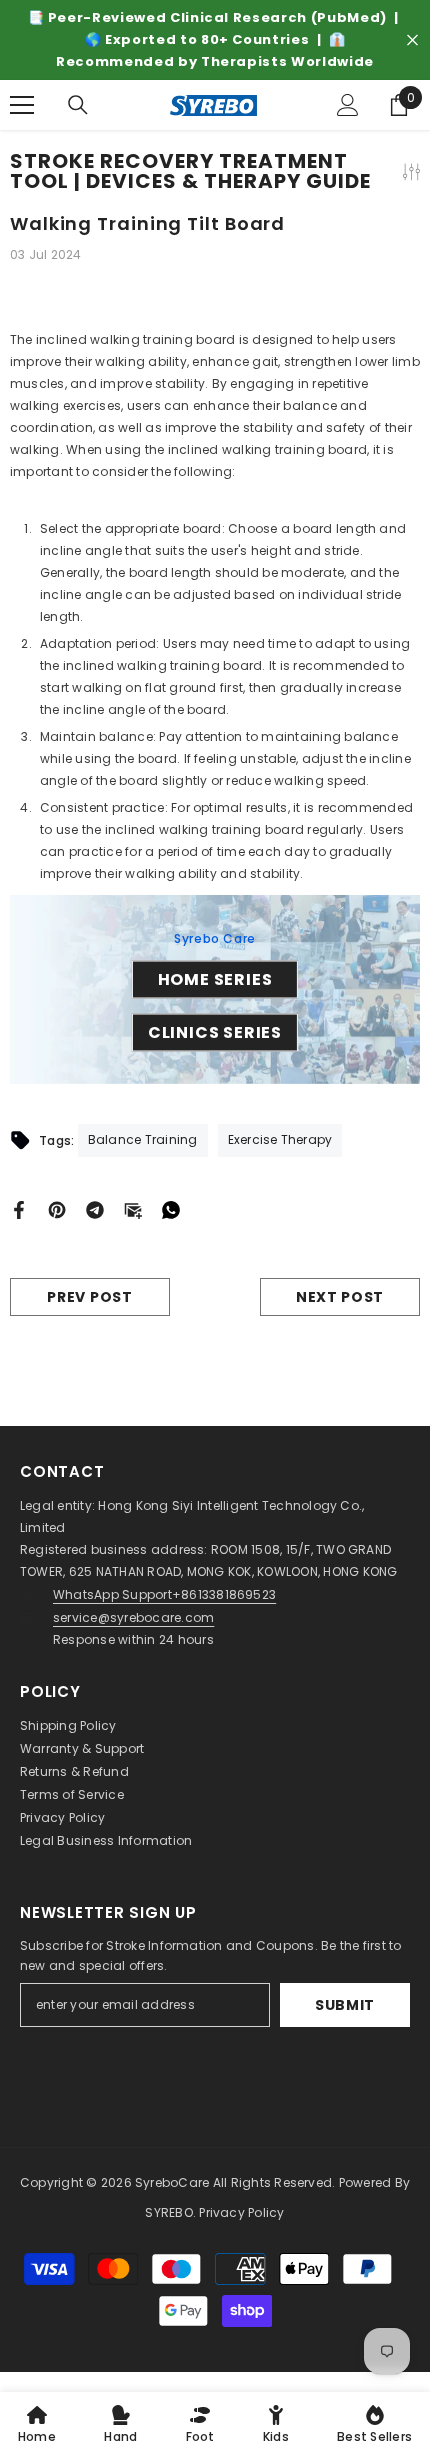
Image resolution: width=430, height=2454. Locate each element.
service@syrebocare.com (133, 1617)
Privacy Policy (62, 1817)
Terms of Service (72, 1794)
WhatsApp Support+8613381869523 (164, 1594)
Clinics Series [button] (215, 1032)
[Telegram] (95, 1209)
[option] (215, 40)
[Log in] (348, 105)
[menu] (22, 105)
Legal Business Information (106, 1840)
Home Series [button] (215, 979)
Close (412, 40)
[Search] (78, 105)
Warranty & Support (82, 1748)
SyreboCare (174, 2182)
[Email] (133, 1209)
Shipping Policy (68, 1725)
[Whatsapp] (171, 1209)
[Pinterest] (57, 1209)
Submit (345, 2005)
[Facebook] (19, 1209)
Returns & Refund (74, 1771)
